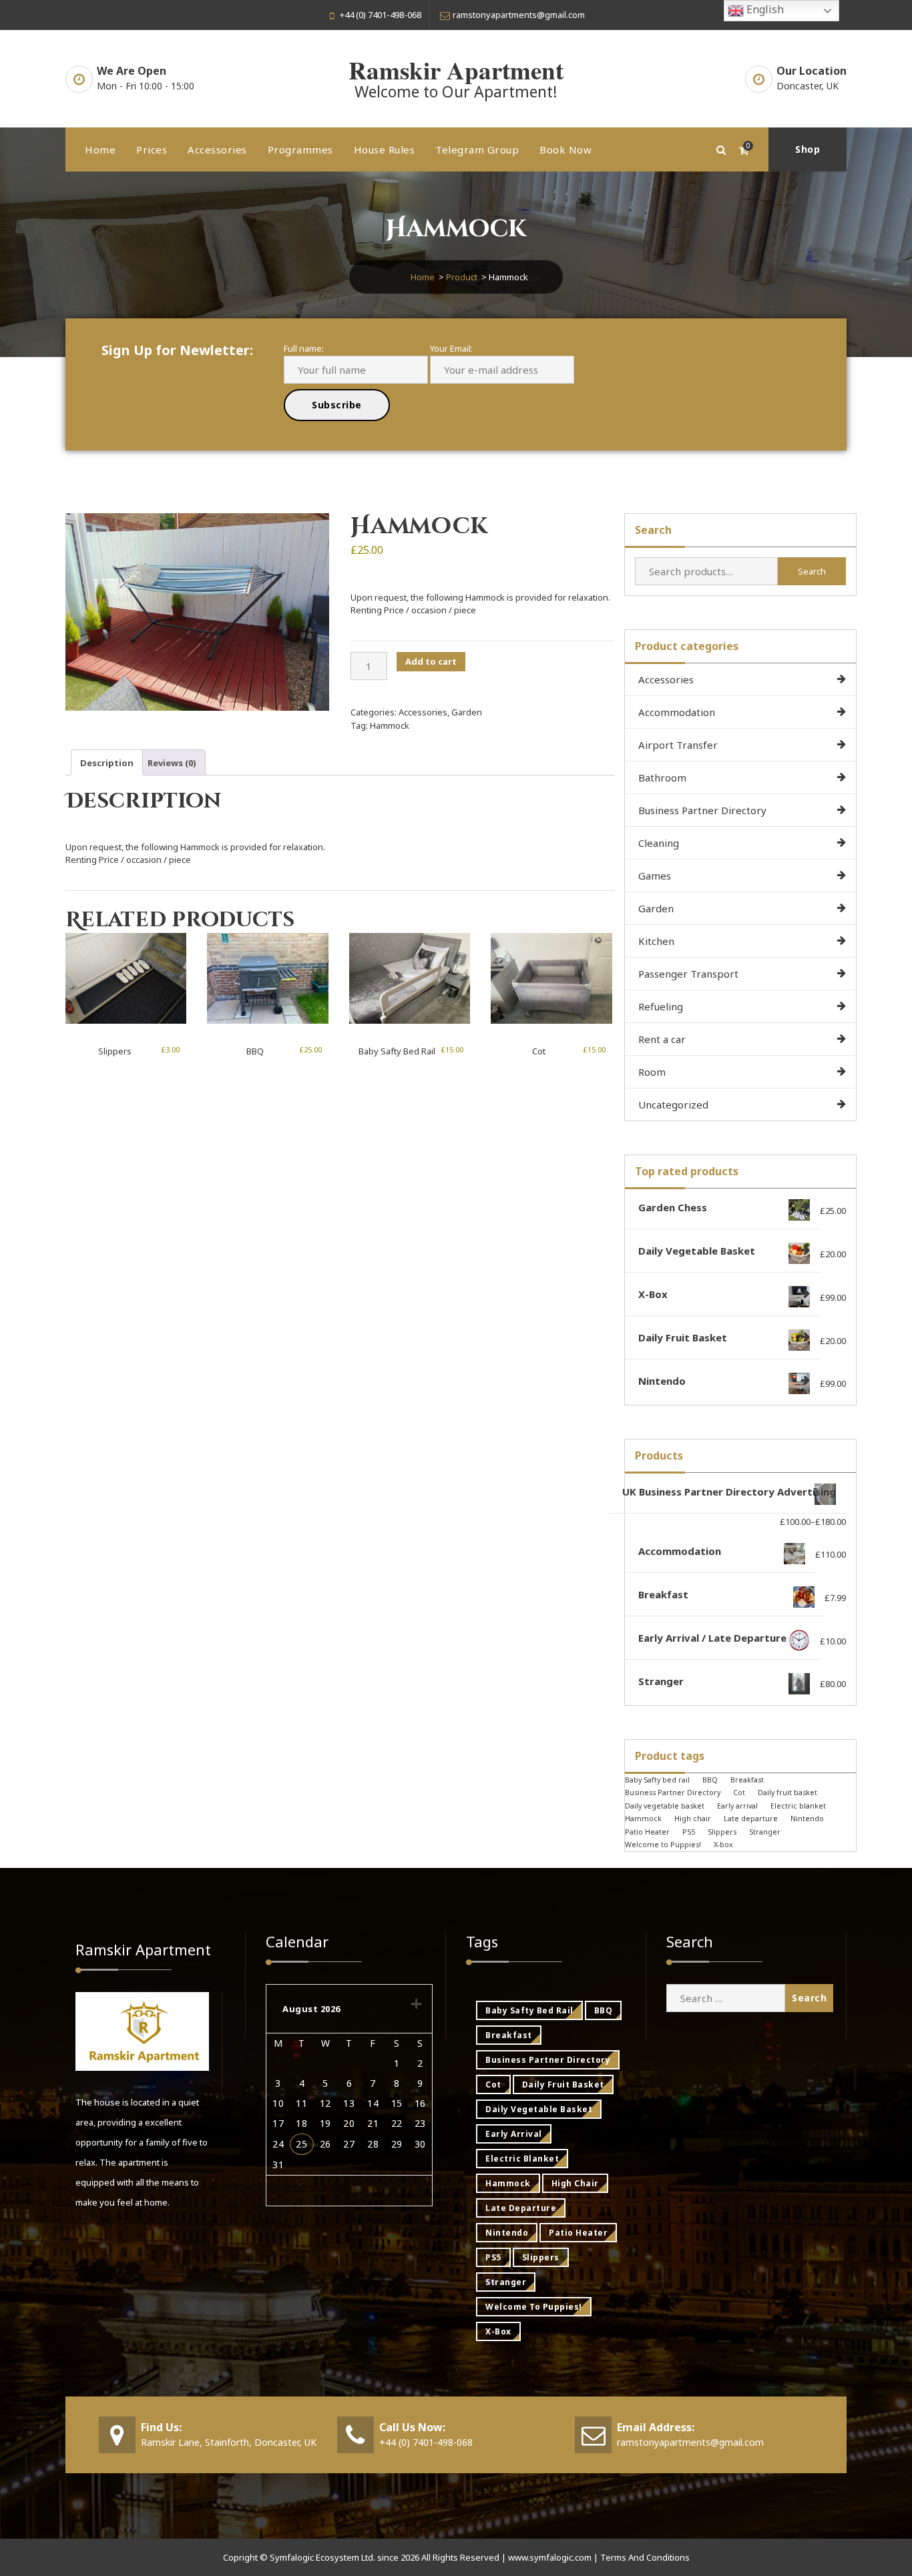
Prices (152, 149)
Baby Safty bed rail (397, 1051)
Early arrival (737, 1806)
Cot (539, 1051)
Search (812, 571)
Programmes (300, 149)
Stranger (765, 1832)
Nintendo (807, 1819)
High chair (693, 1819)
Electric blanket (798, 1806)
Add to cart (431, 661)
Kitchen (656, 941)
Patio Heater (647, 1832)
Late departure (751, 1819)
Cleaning (659, 843)
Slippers (115, 1051)
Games (655, 876)
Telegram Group (477, 149)
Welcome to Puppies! (663, 1845)
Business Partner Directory (702, 810)
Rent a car (662, 1039)
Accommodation (677, 712)
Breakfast (747, 1780)
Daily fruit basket (787, 1793)
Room (652, 1072)
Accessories (217, 149)
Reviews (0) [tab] (172, 763)
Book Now (565, 149)
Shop (808, 149)
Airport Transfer (678, 745)
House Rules (385, 149)
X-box (723, 1845)
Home (100, 149)
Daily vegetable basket (665, 1806)
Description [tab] (107, 763)
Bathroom (662, 777)
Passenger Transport (688, 974)
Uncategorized (673, 1104)
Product (462, 277)
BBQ (255, 1051)
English (764, 9)
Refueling (661, 1006)
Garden (467, 712)
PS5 (689, 1832)
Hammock (390, 725)
